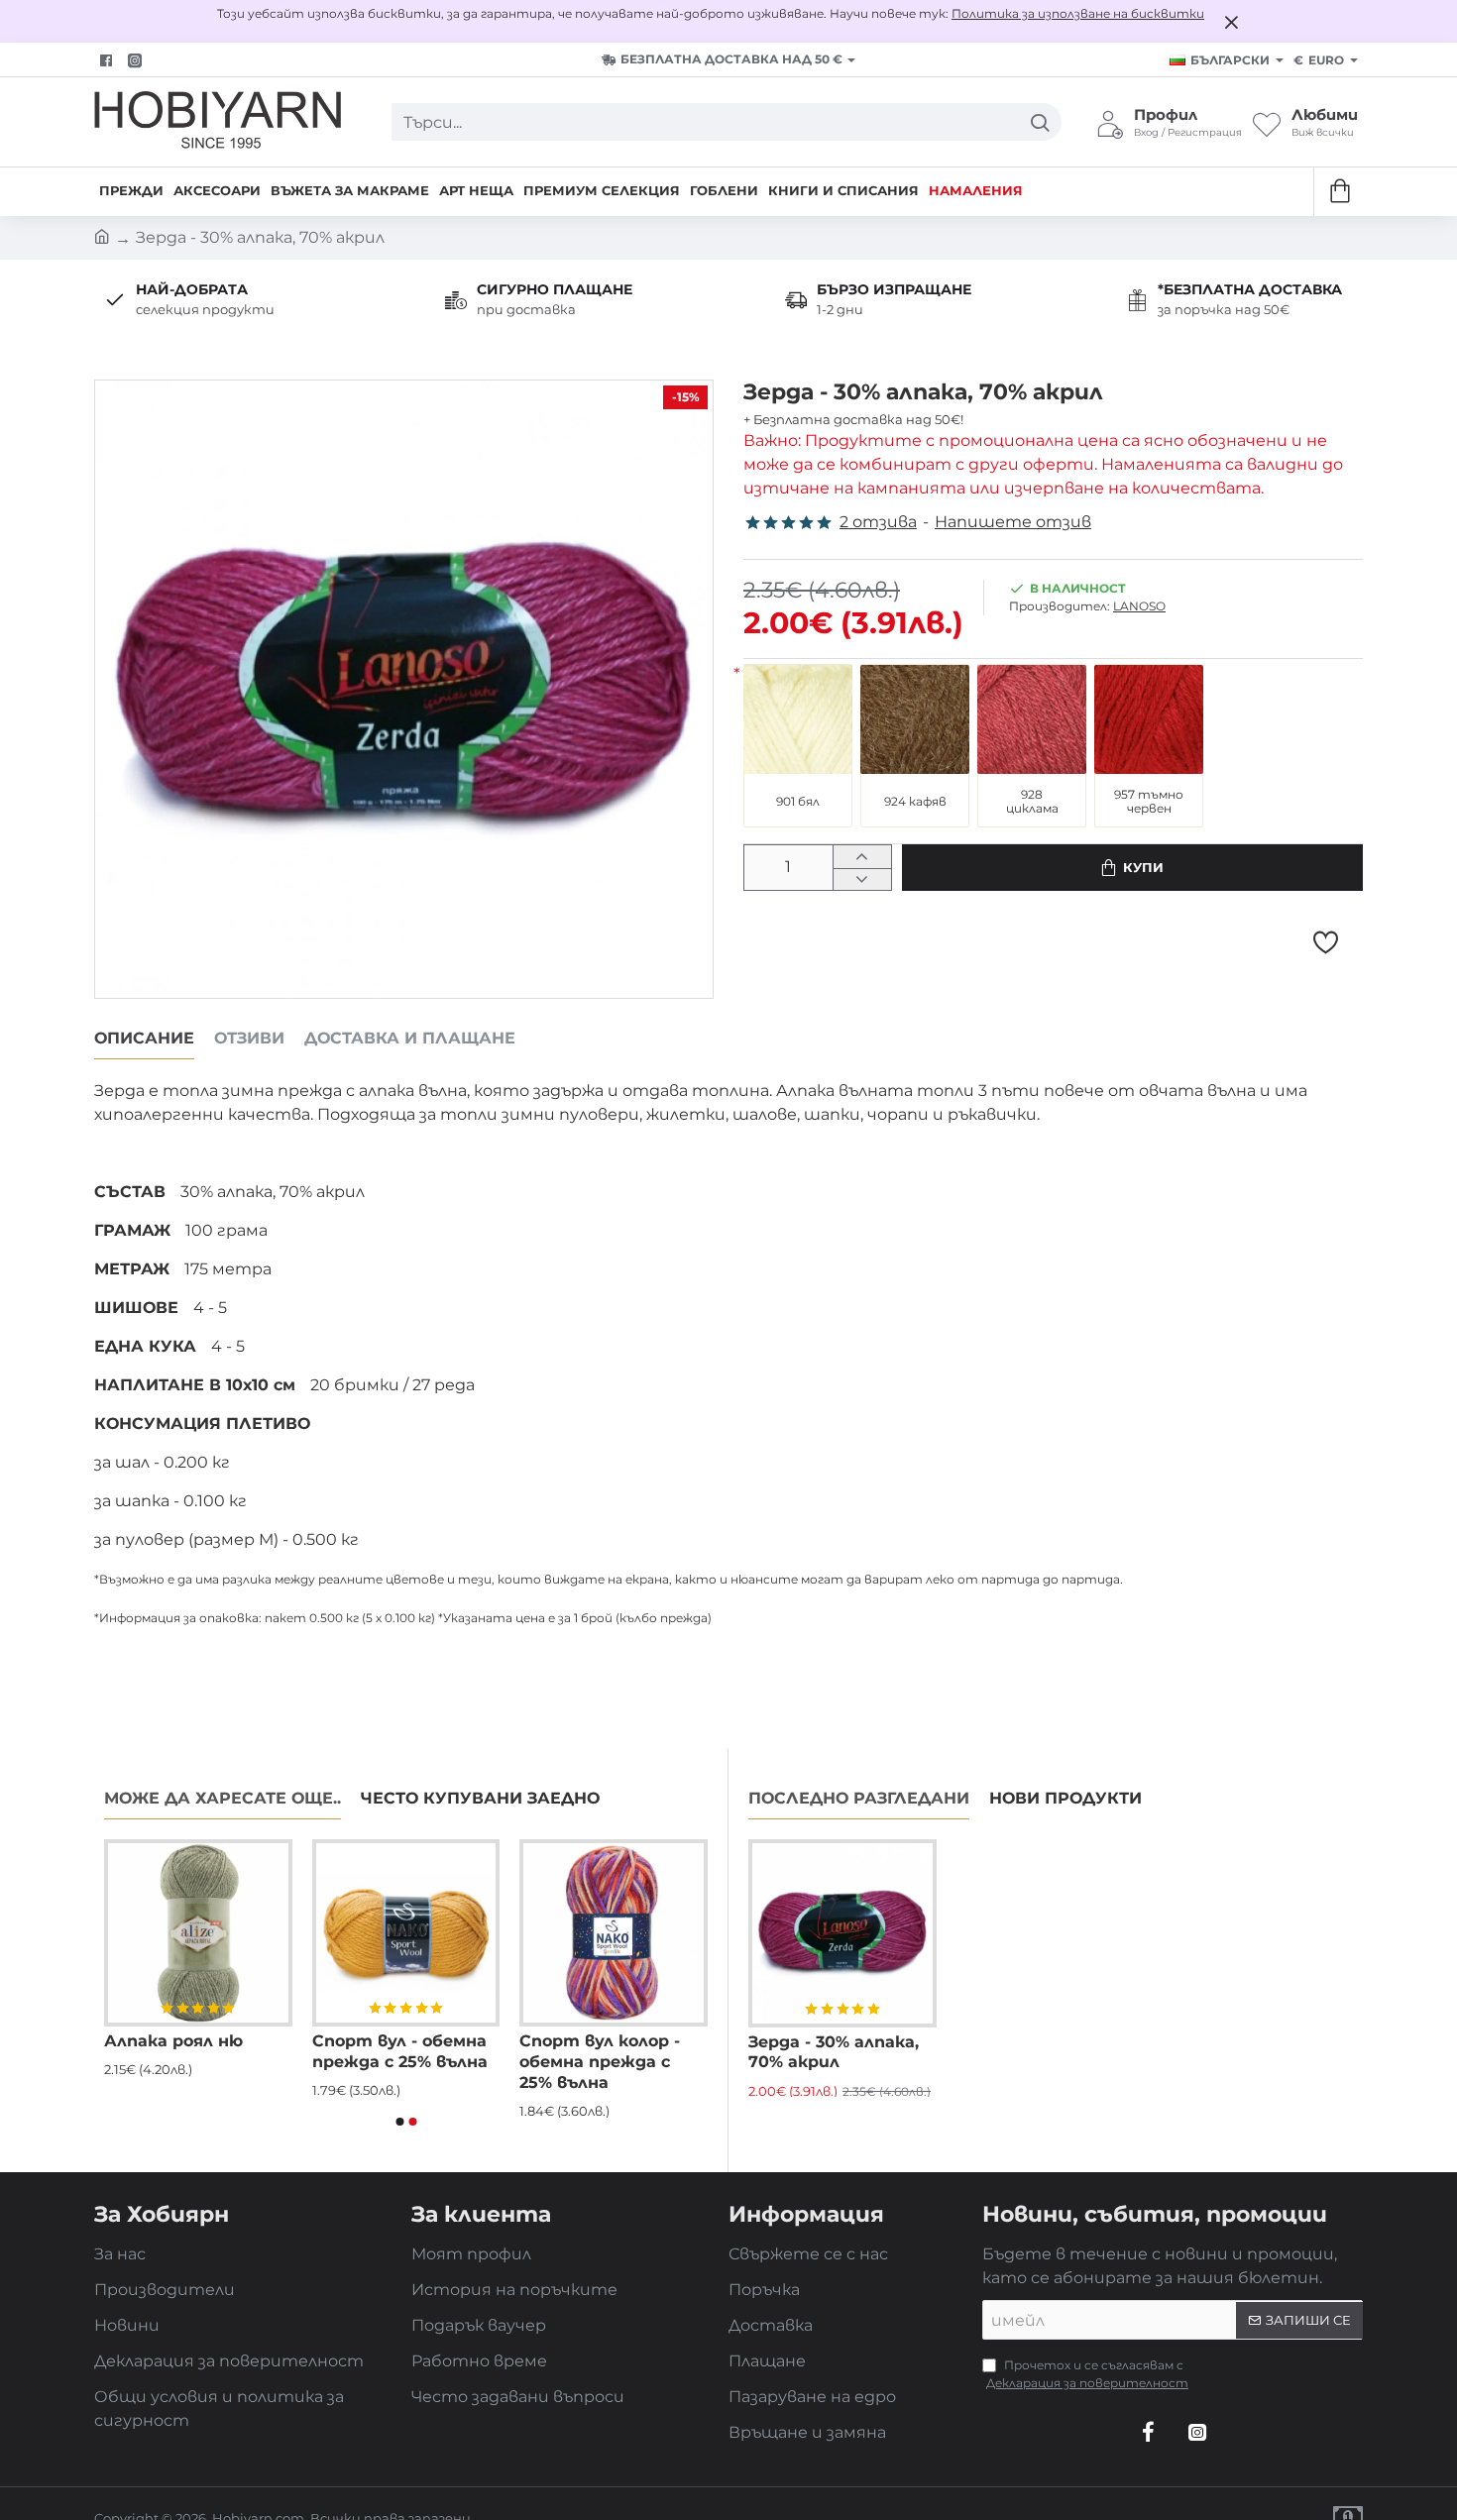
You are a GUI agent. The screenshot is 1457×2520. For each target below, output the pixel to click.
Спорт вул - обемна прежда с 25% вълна (400, 2051)
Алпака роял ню (173, 2041)
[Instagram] (1197, 2432)
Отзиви (249, 1038)
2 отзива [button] (878, 522)
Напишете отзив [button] (1013, 522)
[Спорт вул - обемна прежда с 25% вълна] (406, 1933)
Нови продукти (1065, 1798)
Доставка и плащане (410, 1038)
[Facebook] (109, 60)
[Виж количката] (1339, 192)
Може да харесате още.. (223, 1798)
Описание (144, 1038)
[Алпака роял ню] (198, 1933)
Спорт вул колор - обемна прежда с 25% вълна (600, 2062)
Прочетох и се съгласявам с (1087, 2374)
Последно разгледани (859, 1798)
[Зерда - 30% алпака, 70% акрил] (842, 1933)
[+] (862, 857)
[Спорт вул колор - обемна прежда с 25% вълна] (614, 1933)
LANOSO (1139, 606)
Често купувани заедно (480, 1798)
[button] (1132, 868)
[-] (862, 879)
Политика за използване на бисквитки (1078, 13)
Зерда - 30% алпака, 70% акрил (834, 2052)
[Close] (1231, 22)
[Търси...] (1039, 122)
